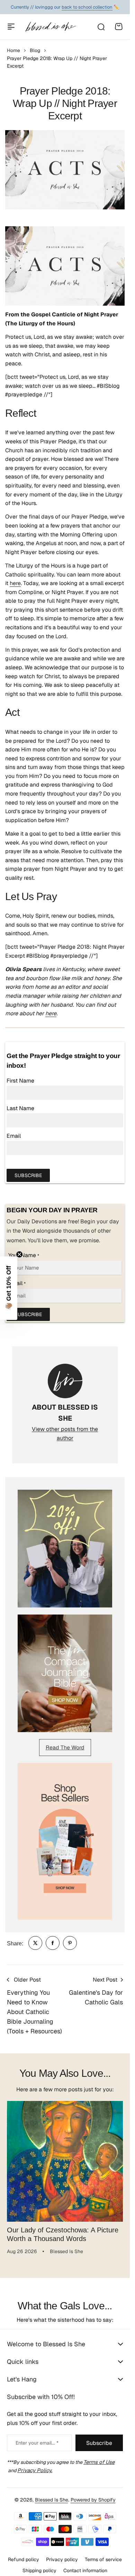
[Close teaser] (19, 1254)
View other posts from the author (65, 1434)
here (15, 583)
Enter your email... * (37, 2438)
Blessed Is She (52, 2495)
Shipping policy (39, 2565)
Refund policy (24, 2554)
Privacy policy (62, 2554)
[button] (9, 1288)
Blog (35, 50)
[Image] (65, 1548)
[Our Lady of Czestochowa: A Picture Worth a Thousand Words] (65, 2159)
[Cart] (119, 27)
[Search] (101, 27)
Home (13, 50)
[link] (35, 1943)
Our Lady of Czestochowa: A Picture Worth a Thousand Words (63, 2229)
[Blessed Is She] (50, 27)
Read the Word (65, 1748)
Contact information (85, 2565)
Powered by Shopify (93, 2495)
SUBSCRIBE (28, 1175)
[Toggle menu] (11, 27)
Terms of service (103, 2554)
